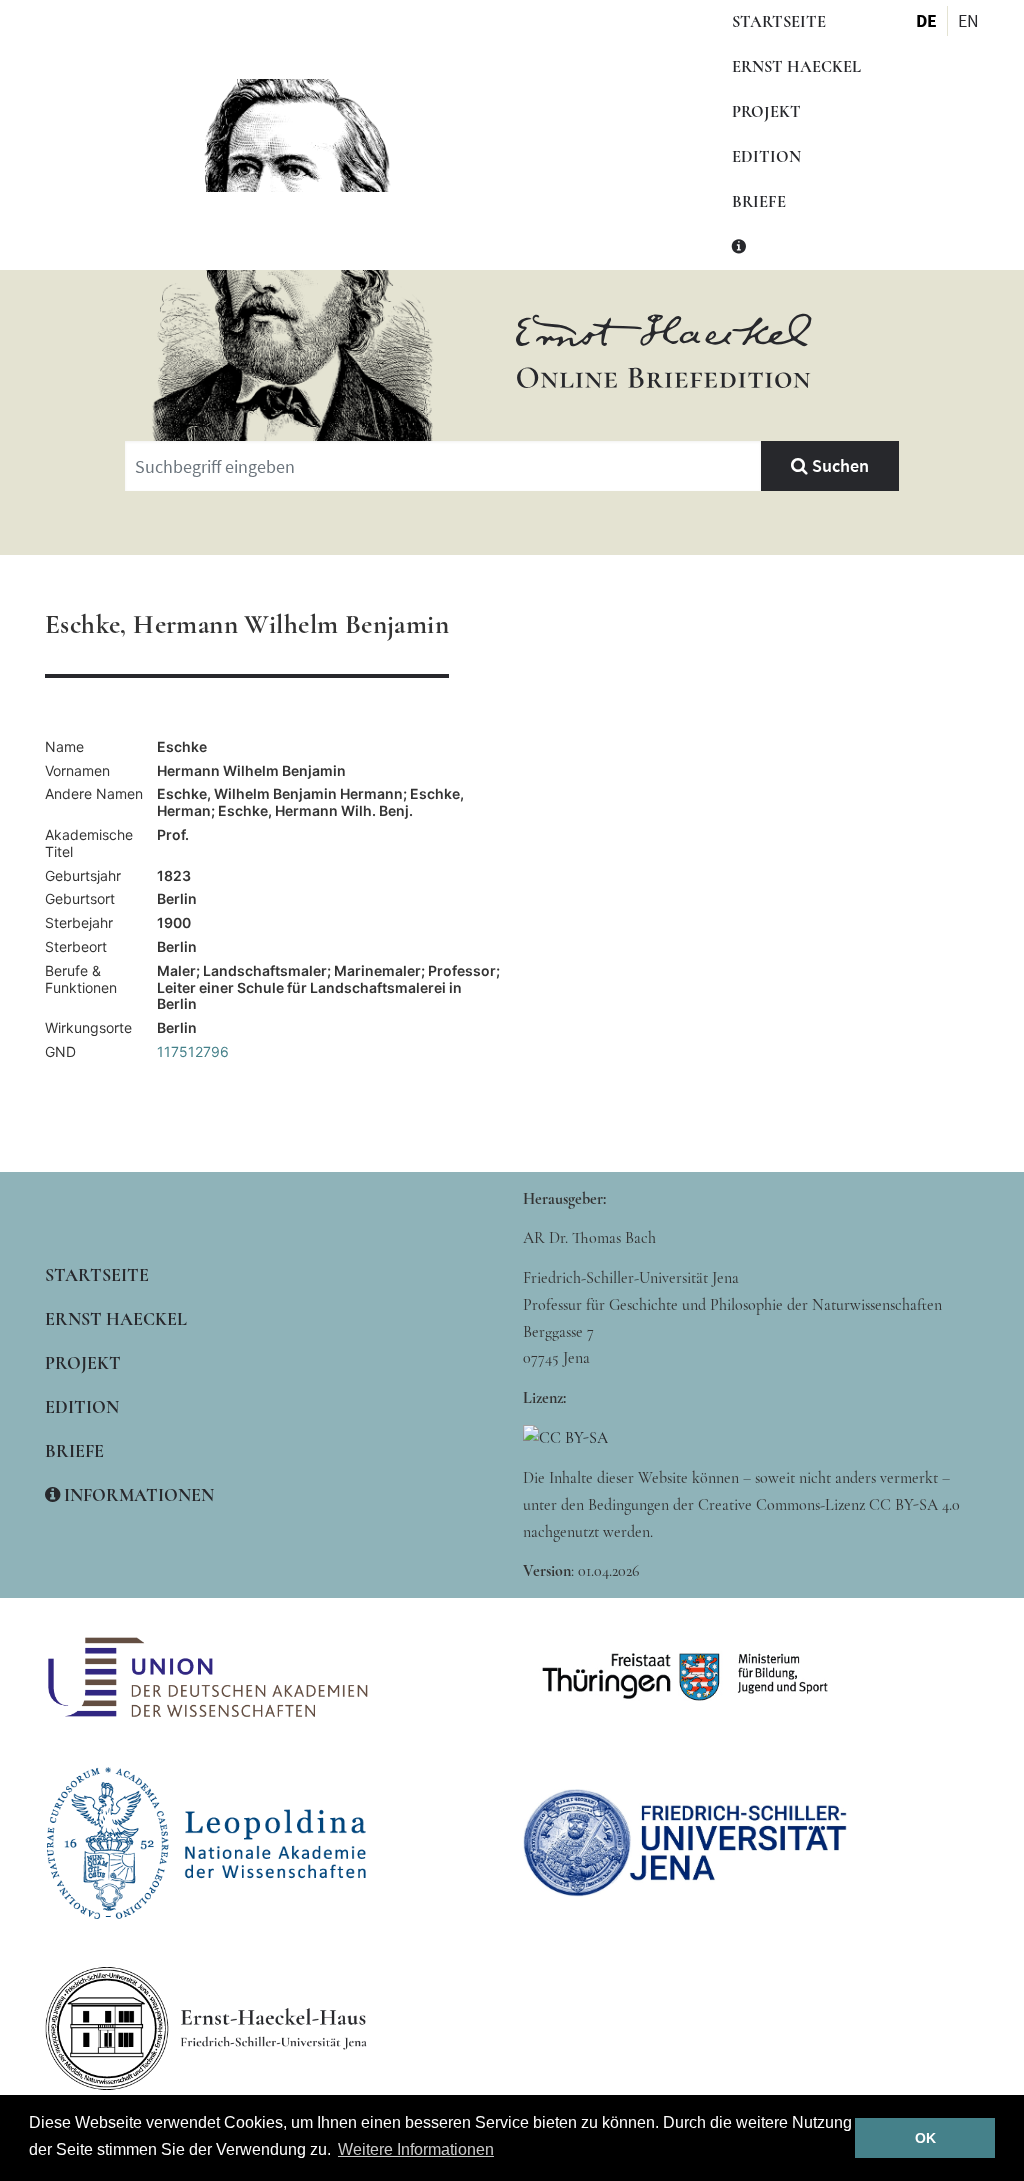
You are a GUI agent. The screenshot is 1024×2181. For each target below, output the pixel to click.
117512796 (193, 1051)
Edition (766, 157)
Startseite (779, 22)
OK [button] (925, 2138)
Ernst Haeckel (796, 67)
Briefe (759, 202)
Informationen (137, 1495)
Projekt (766, 112)
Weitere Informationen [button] (416, 2149)
